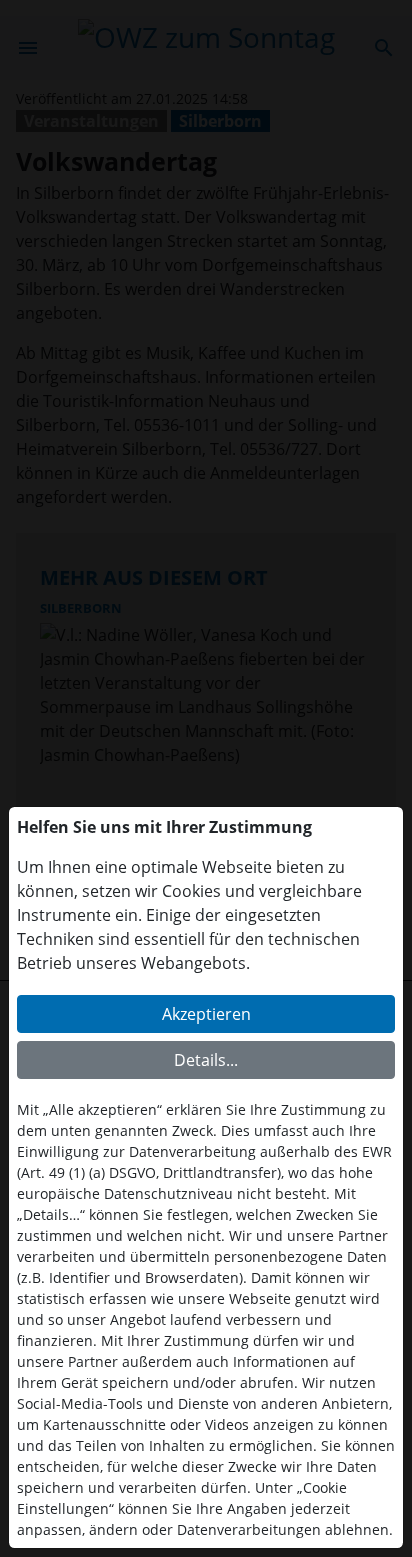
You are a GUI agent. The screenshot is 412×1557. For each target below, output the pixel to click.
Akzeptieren (206, 1014)
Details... (206, 1060)
